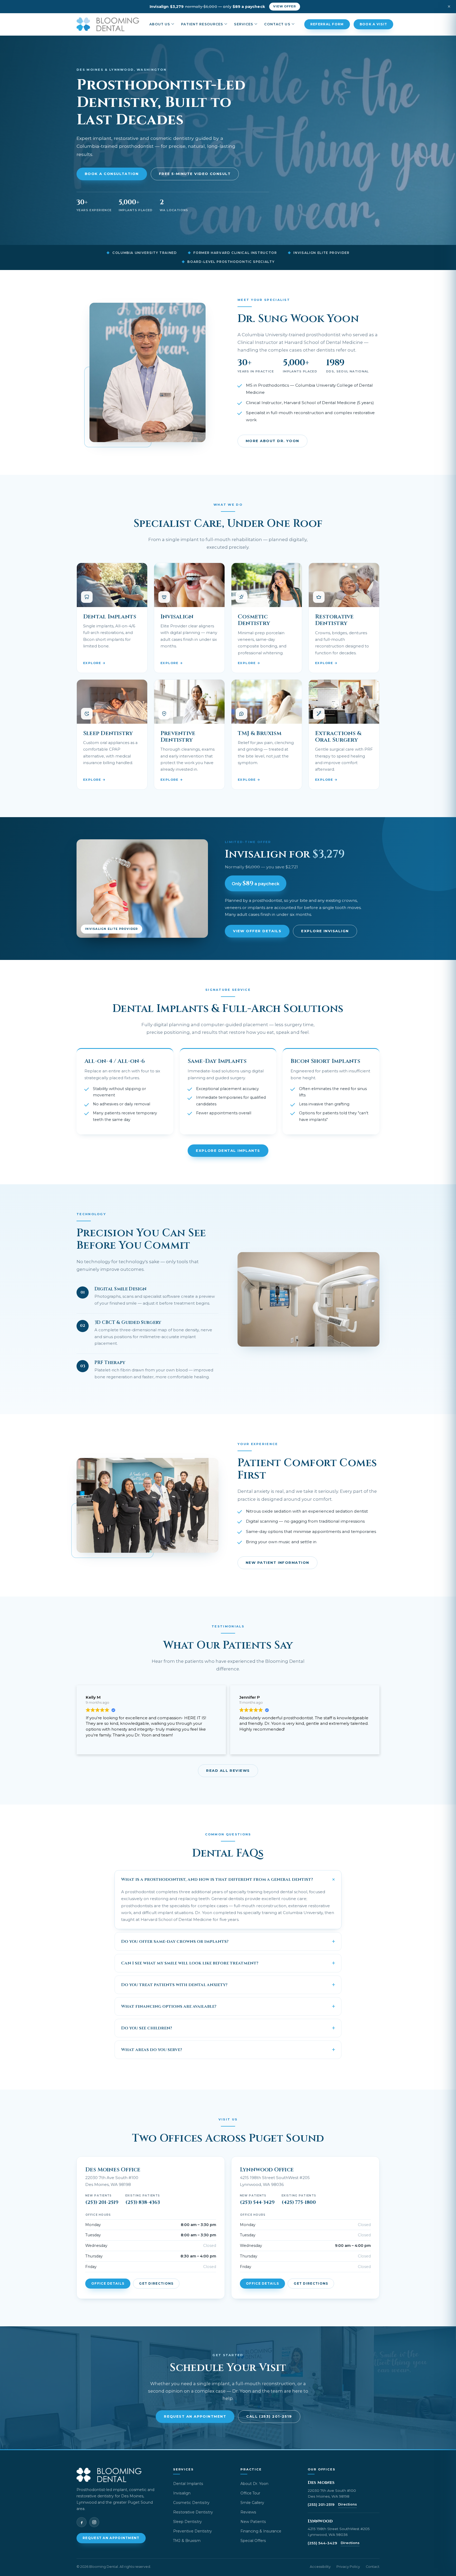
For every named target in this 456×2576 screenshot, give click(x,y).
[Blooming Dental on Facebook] (82, 2522)
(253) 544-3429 (257, 2203)
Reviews (248, 2512)
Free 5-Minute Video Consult (195, 174)
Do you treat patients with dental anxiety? (174, 1985)
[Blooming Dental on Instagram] (94, 2522)
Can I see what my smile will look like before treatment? (190, 1963)
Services (244, 24)
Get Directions (156, 2284)
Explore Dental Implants (228, 1150)
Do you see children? (147, 2028)
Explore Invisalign (325, 931)
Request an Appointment (195, 2416)
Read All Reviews (228, 1770)
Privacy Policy (348, 2567)
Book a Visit (374, 24)
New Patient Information (277, 1562)
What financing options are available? (169, 2006)
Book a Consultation (112, 174)
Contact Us (277, 24)
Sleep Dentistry (187, 2522)
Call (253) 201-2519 (269, 2416)
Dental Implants (188, 2484)
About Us (160, 24)
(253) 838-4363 (143, 2203)
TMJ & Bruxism (187, 2541)
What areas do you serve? (152, 2050)
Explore (92, 663)
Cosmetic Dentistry (191, 2503)
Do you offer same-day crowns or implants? (175, 1942)
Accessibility (320, 2567)
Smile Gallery (252, 2503)
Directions (347, 2504)
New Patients (253, 2522)
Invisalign (182, 2493)
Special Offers (253, 2541)
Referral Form (327, 24)
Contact (373, 2567)
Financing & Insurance (261, 2531)
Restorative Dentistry (193, 2512)
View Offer (285, 6)
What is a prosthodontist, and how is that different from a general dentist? (217, 1879)
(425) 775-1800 (299, 2203)
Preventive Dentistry (193, 2531)
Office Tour (250, 2493)
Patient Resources (202, 24)
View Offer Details (257, 931)
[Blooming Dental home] (108, 24)
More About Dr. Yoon (272, 441)
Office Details (108, 2284)
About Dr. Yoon (254, 2484)
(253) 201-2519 (102, 2203)
